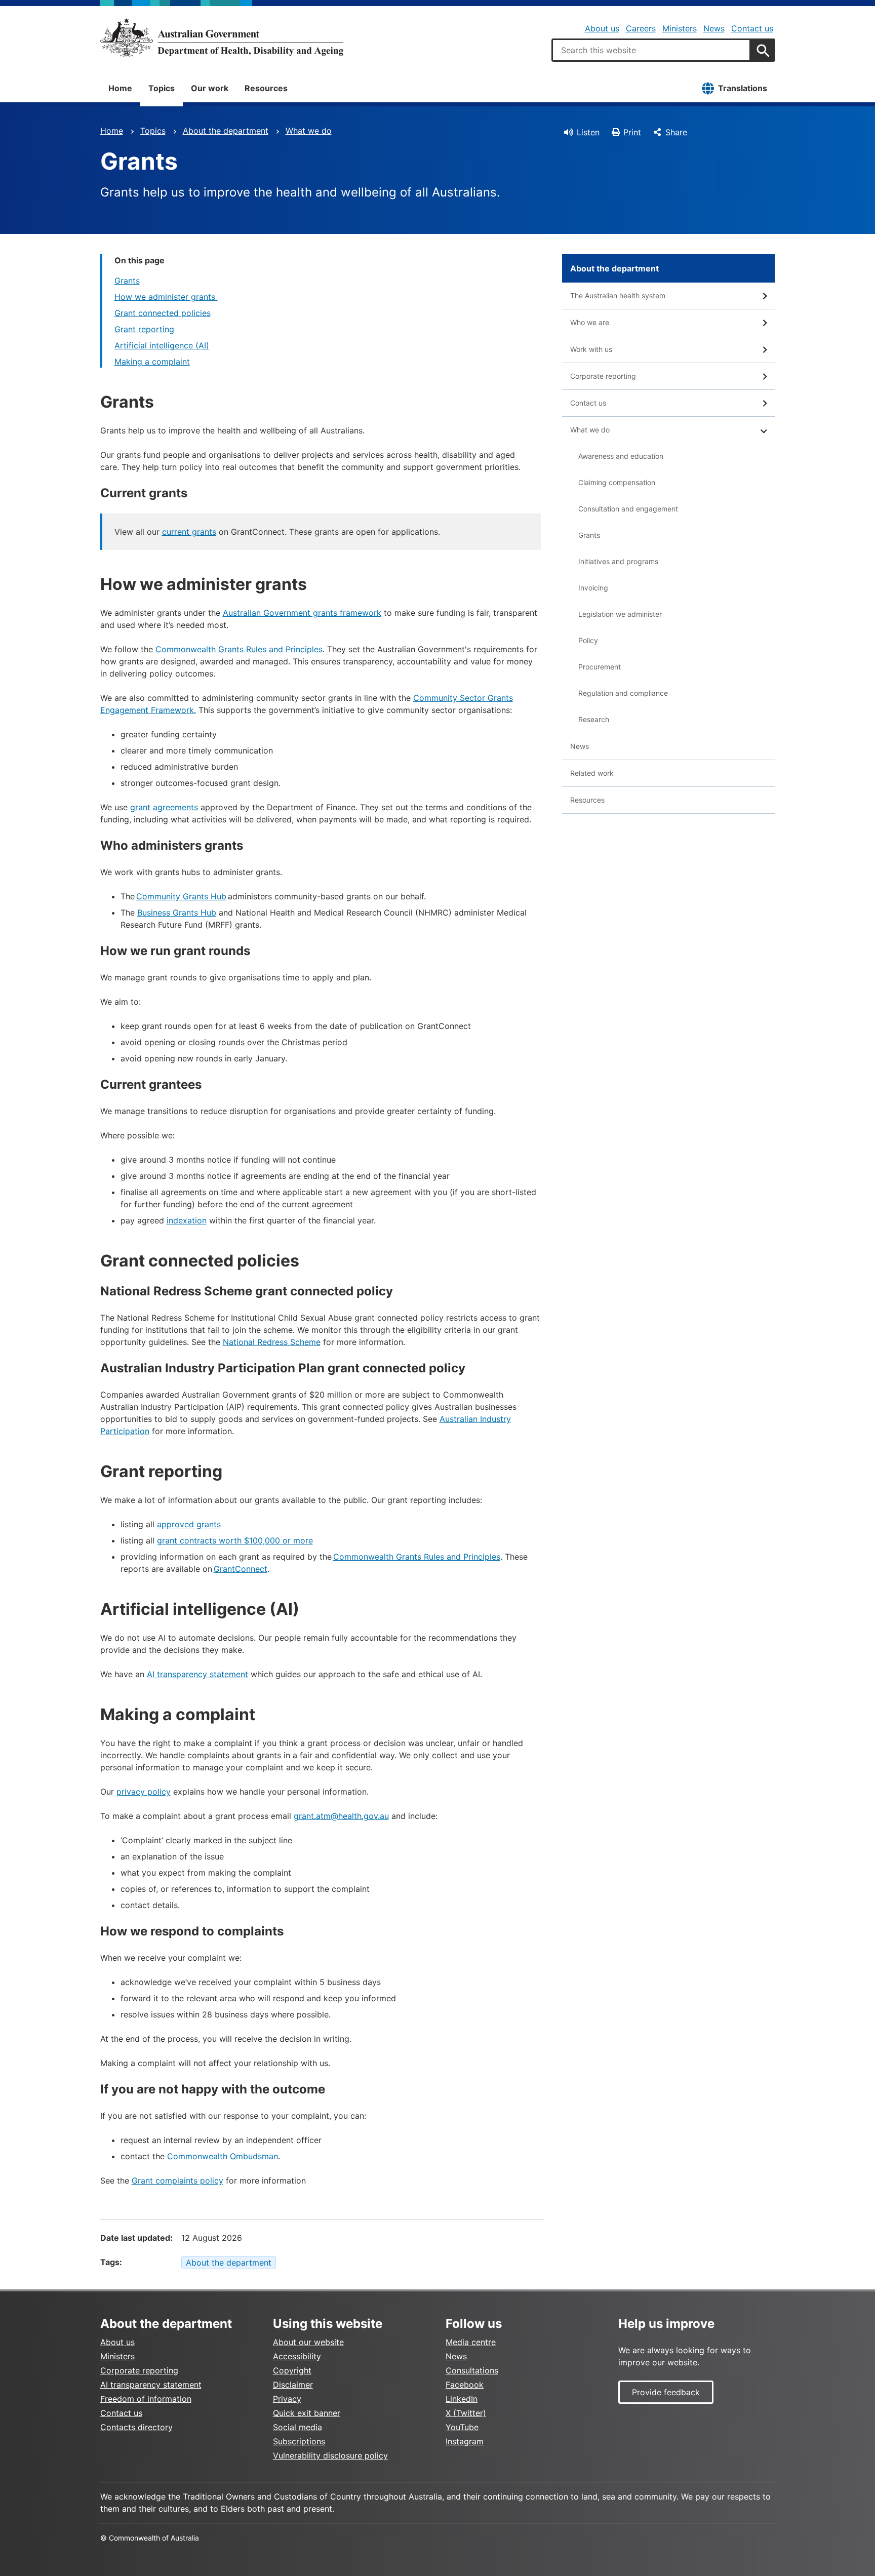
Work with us (591, 349)
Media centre (471, 2342)
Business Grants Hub (177, 913)
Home (120, 88)
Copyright (292, 2370)
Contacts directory (136, 2427)
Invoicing (593, 588)
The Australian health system (618, 295)
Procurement (600, 667)
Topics (162, 88)
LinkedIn (462, 2399)
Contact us (752, 28)
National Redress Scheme (272, 1342)
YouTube (462, 2427)
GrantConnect (241, 1569)
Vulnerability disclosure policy (330, 2455)
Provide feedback (666, 2392)
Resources (266, 88)
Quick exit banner (307, 2413)
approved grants (189, 1524)
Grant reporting (144, 329)
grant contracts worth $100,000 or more (235, 1540)
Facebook (465, 2385)
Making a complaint (152, 362)
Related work (592, 773)
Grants (127, 281)
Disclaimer (293, 2385)
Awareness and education (621, 456)
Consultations (472, 2370)
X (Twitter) (466, 2413)
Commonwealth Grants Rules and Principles (239, 649)
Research (594, 719)
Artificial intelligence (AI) (162, 345)
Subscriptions (299, 2441)
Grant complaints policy (177, 2181)
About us (602, 28)
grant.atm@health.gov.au (341, 1816)
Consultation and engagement (628, 509)
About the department (226, 131)
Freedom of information (146, 2399)
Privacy (287, 2399)
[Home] (222, 37)
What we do (309, 131)
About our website (308, 2342)
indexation (187, 1220)
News (714, 28)
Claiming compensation (617, 482)
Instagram (465, 2441)
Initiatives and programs (618, 561)
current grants (189, 532)
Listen (588, 132)
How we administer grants (166, 297)
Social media (297, 2427)
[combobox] (651, 50)
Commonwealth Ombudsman (223, 2156)
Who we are (590, 322)
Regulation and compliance (623, 693)
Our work (210, 88)
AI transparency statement (197, 1674)
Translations (743, 88)
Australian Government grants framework (302, 613)
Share (676, 132)
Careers (641, 28)
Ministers (680, 28)
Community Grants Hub (181, 896)
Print (632, 132)
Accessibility (297, 2356)
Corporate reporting (603, 376)
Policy (588, 640)
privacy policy (144, 1792)
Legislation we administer (620, 614)
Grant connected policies (163, 313)
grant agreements (164, 807)
